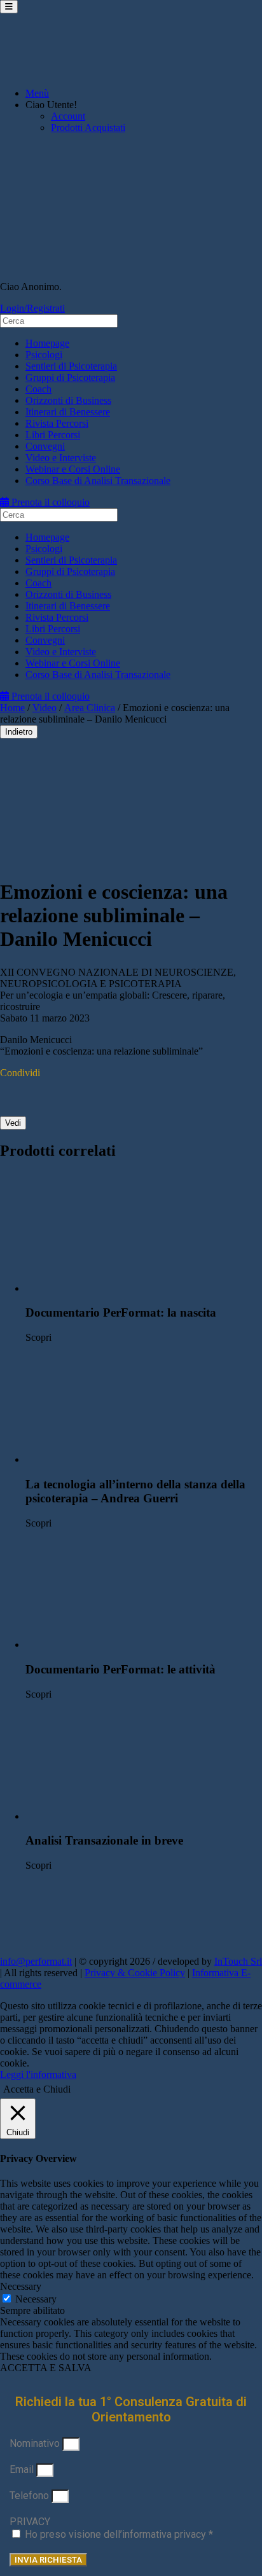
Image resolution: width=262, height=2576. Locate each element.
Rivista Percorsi (57, 423)
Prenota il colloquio (49, 502)
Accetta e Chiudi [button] (37, 2089)
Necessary (36, 2299)
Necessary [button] (21, 2286)
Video (45, 708)
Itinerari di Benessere (68, 412)
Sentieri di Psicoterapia (71, 366)
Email (23, 2469)
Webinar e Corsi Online (73, 469)
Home (12, 708)
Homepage (47, 343)
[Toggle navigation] (9, 7)
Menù (37, 93)
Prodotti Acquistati (88, 128)
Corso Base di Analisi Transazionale (98, 481)
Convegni (45, 446)
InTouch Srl (238, 1961)
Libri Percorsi (53, 435)
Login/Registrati (32, 308)
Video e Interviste (61, 458)
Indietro (19, 732)
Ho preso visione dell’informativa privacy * (119, 2534)
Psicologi (44, 355)
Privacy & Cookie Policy (135, 1973)
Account (68, 116)
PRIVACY (30, 2522)
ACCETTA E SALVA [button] (46, 2368)
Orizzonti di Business (68, 400)
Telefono (31, 2496)
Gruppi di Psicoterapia (70, 377)
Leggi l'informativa (38, 2074)
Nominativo (36, 2443)
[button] (144, 1233)
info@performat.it (36, 1961)
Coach (38, 389)
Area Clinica (90, 708)
